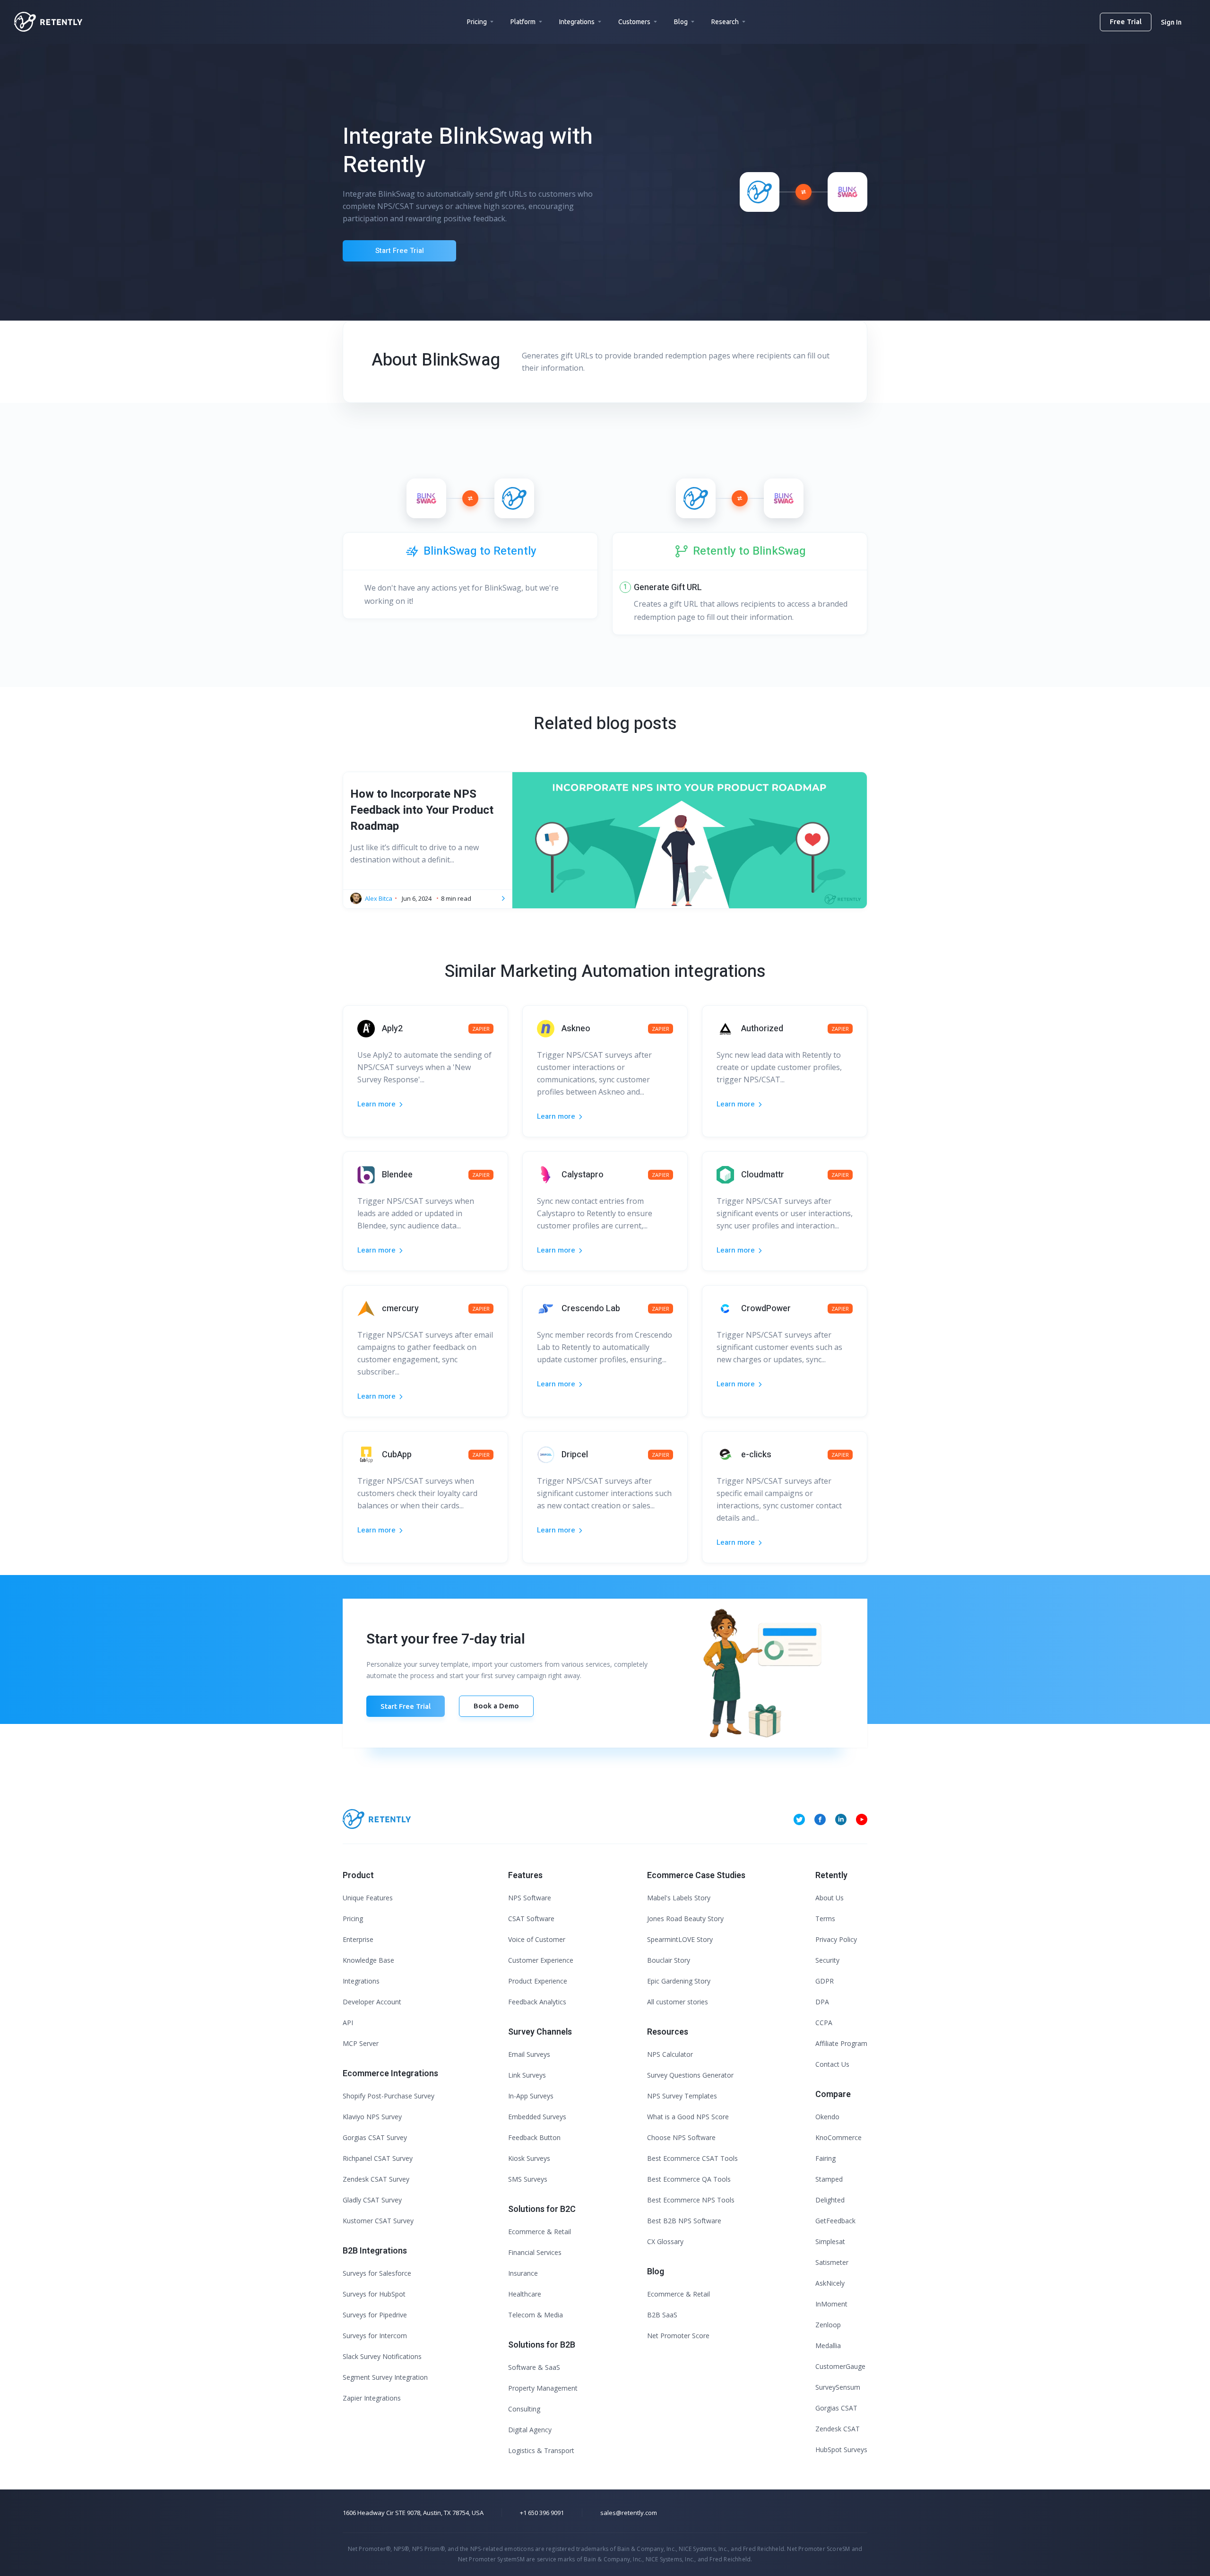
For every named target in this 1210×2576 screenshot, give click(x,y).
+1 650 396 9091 (542, 2513)
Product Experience (538, 1981)
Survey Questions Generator (690, 2075)
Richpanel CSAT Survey (378, 2158)
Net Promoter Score (678, 2336)
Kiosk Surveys (529, 2158)
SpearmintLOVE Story (680, 1939)
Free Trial (1126, 22)
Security (827, 1960)
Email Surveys (529, 2054)
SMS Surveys (528, 2179)
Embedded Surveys (537, 2117)
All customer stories (678, 2002)
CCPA (824, 2023)
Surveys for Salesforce (377, 2273)
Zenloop (828, 2325)
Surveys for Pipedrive (375, 2315)
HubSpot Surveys (841, 2450)
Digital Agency (530, 2430)
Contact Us (832, 2064)
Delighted (830, 2200)
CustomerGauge (840, 2366)
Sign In (1171, 22)
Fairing (825, 2158)
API (348, 2023)
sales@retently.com (629, 2513)
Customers (634, 22)
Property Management (543, 2388)
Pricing (477, 22)
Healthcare (525, 2294)
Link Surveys (527, 2075)
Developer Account (372, 2002)
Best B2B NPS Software (684, 2221)
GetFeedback (835, 2221)
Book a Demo (496, 1706)
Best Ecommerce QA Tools (689, 2179)
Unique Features (368, 1898)
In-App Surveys (531, 2096)
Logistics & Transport (541, 2450)
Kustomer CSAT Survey (378, 2221)
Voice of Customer (537, 1939)
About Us (830, 1898)
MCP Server (361, 2043)
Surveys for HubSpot (374, 2294)
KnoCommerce (838, 2137)
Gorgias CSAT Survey (375, 2137)
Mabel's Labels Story (679, 1898)
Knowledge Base (368, 1960)
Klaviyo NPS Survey (372, 2117)
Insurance (523, 2273)
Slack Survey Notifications (382, 2356)
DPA (822, 2002)
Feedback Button (534, 2137)
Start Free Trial (400, 251)
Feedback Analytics (537, 2002)
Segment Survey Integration (385, 2377)
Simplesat (830, 2241)
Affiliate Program (841, 2043)
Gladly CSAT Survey (372, 2200)
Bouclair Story (669, 1960)
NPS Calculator (670, 2054)
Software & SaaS (534, 2367)
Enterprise (358, 1939)
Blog (681, 22)
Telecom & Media (536, 2315)
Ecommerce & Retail (540, 2232)
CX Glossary (665, 2241)
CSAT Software (531, 1919)
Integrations (577, 22)
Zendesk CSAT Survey (376, 2179)
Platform (523, 22)
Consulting (524, 2409)
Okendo (827, 2117)
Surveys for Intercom (375, 2336)
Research (725, 22)
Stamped (829, 2179)
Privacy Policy (836, 1939)
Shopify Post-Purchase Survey (389, 2096)
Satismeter (832, 2262)
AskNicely (830, 2283)
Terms (825, 1919)
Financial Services (535, 2252)
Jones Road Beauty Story (685, 1919)
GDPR (825, 1981)
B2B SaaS (662, 2315)
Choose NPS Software (681, 2137)
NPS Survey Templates (682, 2096)
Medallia (828, 2345)
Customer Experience (541, 1960)
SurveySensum (838, 2387)
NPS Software (530, 1898)
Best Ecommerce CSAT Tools (692, 2158)
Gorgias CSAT (836, 2408)
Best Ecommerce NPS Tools (691, 2200)
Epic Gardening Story (679, 1981)
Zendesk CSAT (838, 2429)
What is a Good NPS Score (688, 2117)
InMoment (831, 2304)
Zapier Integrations (372, 2398)
